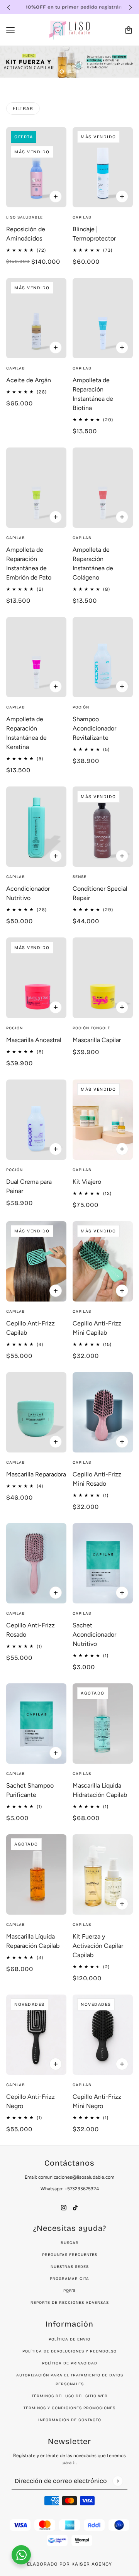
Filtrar (23, 108)
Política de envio (69, 2339)
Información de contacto (70, 2420)
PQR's (69, 2291)
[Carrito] (129, 30)
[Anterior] (8, 7)
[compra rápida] (56, 197)
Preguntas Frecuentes (70, 2255)
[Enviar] (118, 2481)
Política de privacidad (70, 2363)
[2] (69, 71)
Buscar (70, 2243)
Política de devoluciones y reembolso (69, 2351)
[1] (62, 71)
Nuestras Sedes (70, 2267)
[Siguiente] (131, 7)
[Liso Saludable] (69, 30)
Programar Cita (69, 2279)
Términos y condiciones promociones (69, 2408)
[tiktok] (75, 2207)
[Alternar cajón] (10, 30)
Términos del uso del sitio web (70, 2396)
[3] (77, 71)
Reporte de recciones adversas (70, 2303)
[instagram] (64, 2207)
